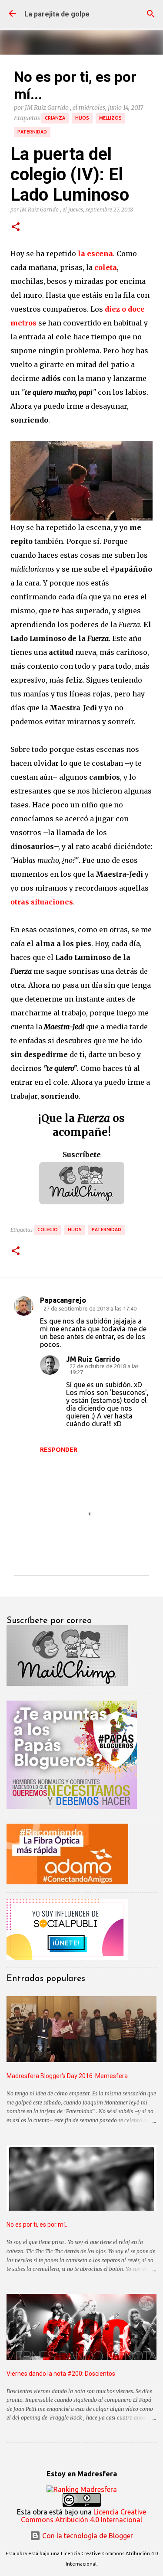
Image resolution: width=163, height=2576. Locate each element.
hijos (82, 118)
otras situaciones (42, 902)
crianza (55, 118)
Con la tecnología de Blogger (87, 2536)
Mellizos (110, 118)
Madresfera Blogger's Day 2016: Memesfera (67, 2076)
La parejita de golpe (57, 14)
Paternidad (32, 132)
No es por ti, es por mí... (38, 2225)
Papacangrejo (63, 1300)
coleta (106, 267)
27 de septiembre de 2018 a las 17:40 (90, 1308)
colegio (48, 1229)
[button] (16, 227)
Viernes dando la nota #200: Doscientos (61, 2374)
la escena (95, 254)
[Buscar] (151, 14)
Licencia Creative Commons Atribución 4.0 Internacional (83, 2516)
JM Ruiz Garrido (93, 1359)
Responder (59, 1450)
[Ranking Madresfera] (82, 2489)
